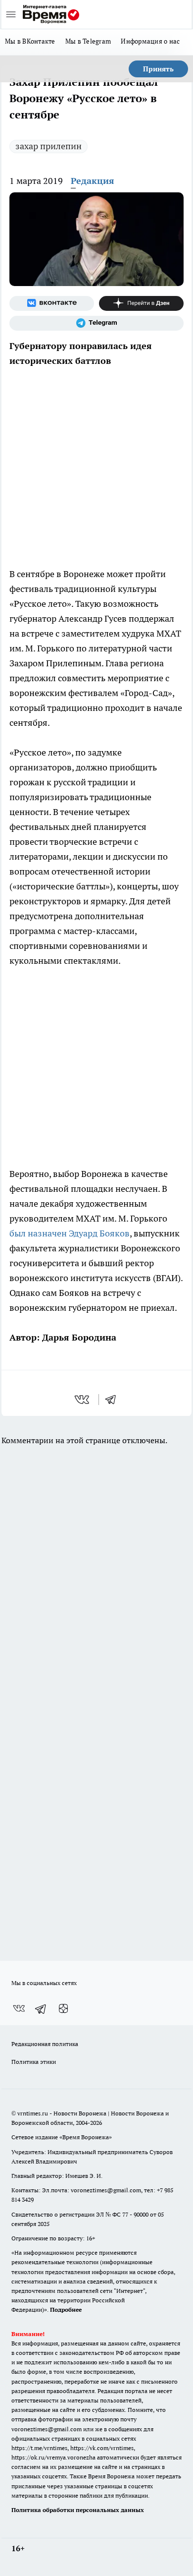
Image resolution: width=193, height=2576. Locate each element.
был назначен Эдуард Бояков (70, 1233)
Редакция (93, 181)
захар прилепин (48, 146)
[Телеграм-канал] (96, 323)
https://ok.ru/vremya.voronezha (53, 2457)
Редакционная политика (45, 2044)
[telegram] (114, 1400)
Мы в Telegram (88, 41)
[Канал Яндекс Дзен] (141, 303)
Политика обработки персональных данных (78, 2510)
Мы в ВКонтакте (30, 41)
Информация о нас (150, 41)
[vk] (83, 1400)
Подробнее (66, 2310)
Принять (158, 69)
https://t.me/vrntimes (39, 2448)
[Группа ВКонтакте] (52, 303)
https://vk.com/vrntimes (102, 2448)
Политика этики (34, 2062)
